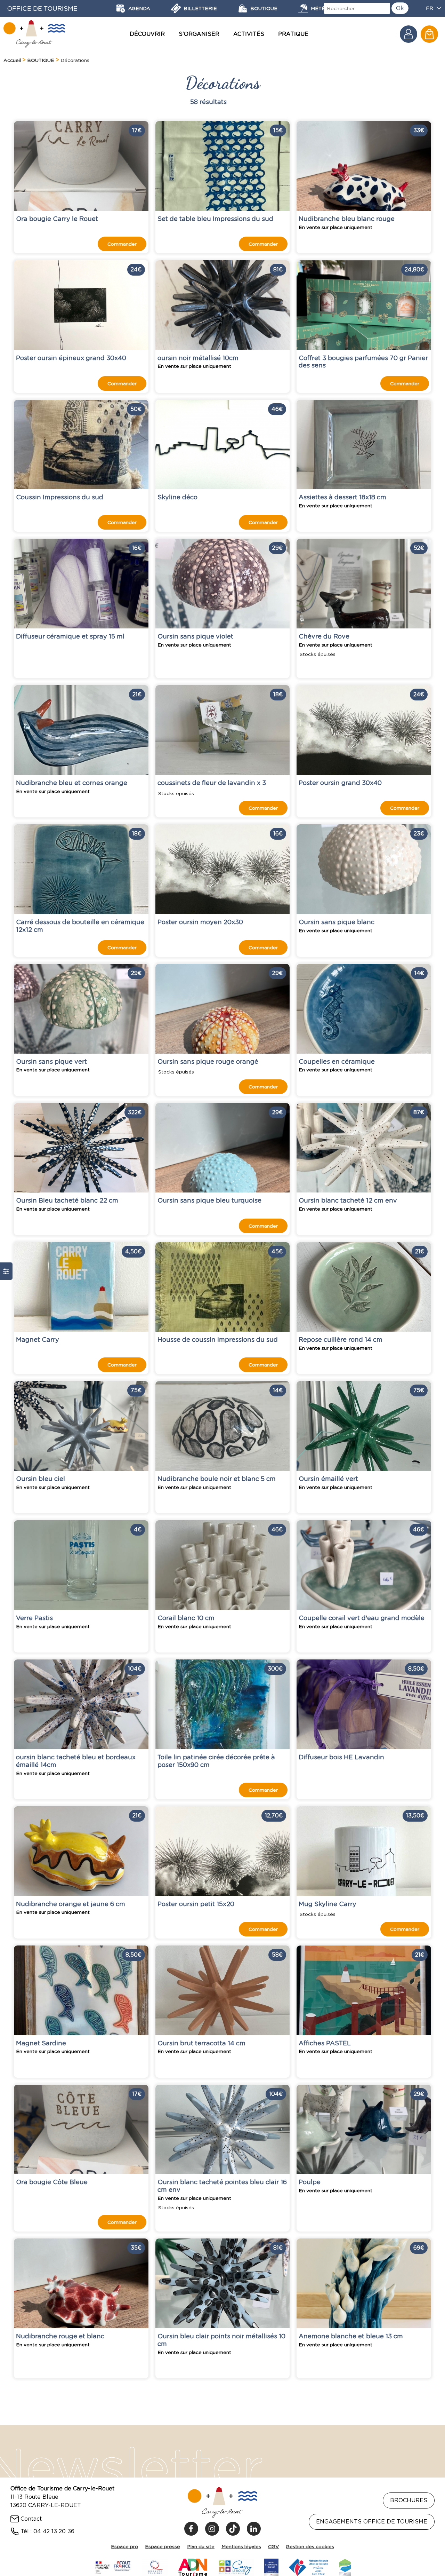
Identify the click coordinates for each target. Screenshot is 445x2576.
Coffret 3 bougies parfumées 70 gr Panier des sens (363, 361)
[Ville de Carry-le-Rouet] (236, 2566)
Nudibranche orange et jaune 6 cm (71, 1904)
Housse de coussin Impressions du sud (218, 1339)
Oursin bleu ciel (41, 1479)
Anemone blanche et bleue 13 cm (351, 2336)
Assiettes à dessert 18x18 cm (342, 497)
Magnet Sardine (41, 2043)
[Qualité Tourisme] (155, 2566)
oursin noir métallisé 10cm (198, 358)
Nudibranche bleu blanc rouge (347, 219)
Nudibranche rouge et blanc (60, 2336)
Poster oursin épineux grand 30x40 (71, 358)
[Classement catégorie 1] (272, 2566)
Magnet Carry (38, 1339)
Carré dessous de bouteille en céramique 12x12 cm (80, 926)
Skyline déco (177, 497)
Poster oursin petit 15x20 (196, 1904)
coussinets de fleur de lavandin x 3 (212, 783)
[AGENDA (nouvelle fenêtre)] (121, 8)
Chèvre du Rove (324, 636)
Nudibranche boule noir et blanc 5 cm (217, 1479)
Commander (122, 244)
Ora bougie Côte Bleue (52, 2182)
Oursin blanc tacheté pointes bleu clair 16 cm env (222, 2186)
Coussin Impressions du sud (60, 497)
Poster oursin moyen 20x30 (200, 922)
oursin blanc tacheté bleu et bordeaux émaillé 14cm (76, 1761)
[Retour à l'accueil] (34, 34)
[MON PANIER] (429, 34)
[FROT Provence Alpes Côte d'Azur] (309, 2566)
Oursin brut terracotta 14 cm (201, 2043)
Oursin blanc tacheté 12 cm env (348, 1200)
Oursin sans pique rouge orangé (208, 1061)
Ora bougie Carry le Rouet (57, 219)
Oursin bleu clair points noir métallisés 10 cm (221, 2340)
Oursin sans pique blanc (337, 922)
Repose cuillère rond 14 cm (341, 1339)
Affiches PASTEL (325, 2043)
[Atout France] (113, 2566)
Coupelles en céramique (337, 1061)
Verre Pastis (34, 1618)
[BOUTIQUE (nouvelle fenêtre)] (243, 8)
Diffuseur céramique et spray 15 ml (70, 636)
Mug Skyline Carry (327, 1904)
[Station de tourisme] (345, 2566)
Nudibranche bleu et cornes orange (72, 783)
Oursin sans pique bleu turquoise (209, 1200)
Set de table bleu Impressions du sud (215, 219)
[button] (429, 34)
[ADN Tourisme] (193, 2566)
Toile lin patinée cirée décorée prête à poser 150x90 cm (216, 1761)
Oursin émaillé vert (328, 1479)
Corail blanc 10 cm (186, 1618)
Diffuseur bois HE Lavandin (341, 1757)
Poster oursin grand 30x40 (340, 783)
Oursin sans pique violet (195, 636)
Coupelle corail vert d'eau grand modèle (362, 1618)
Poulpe (310, 2182)
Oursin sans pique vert (51, 1061)
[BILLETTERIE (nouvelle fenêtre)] (176, 8)
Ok (400, 8)
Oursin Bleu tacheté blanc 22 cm (67, 1200)
